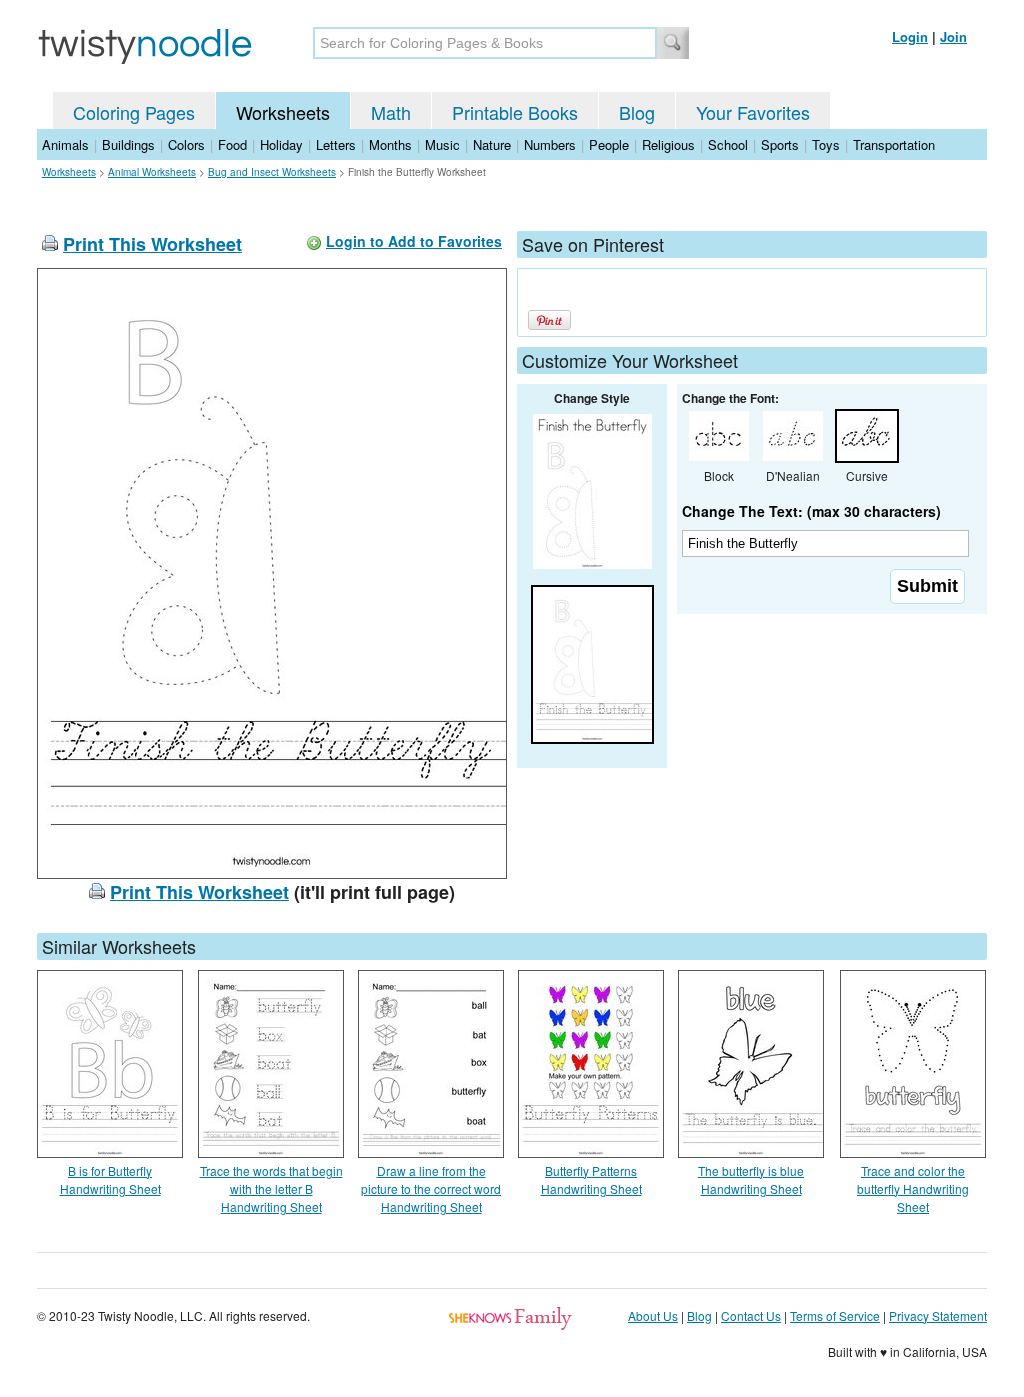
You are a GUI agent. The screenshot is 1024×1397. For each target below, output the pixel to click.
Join (953, 36)
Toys (826, 144)
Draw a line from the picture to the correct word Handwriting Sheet (431, 1188)
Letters (336, 144)
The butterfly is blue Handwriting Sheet (751, 1179)
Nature (492, 144)
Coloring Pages (134, 112)
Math (391, 112)
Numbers (550, 144)
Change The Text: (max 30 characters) (811, 511)
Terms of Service (835, 1315)
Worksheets (283, 112)
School (728, 144)
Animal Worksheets (152, 172)
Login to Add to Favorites (414, 241)
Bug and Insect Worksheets (272, 172)
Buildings (128, 144)
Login (910, 36)
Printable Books (515, 112)
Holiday (281, 144)
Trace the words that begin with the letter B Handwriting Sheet (271, 1188)
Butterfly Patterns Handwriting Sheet (591, 1179)
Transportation (894, 144)
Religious (668, 144)
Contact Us (751, 1315)
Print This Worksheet (152, 244)
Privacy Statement (938, 1315)
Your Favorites (753, 112)
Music (442, 144)
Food (232, 144)
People (609, 144)
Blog (637, 112)
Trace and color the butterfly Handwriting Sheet (913, 1188)
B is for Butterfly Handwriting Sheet (110, 1179)
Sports (780, 144)
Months (390, 144)
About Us (653, 1315)
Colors (186, 144)
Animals (65, 144)
